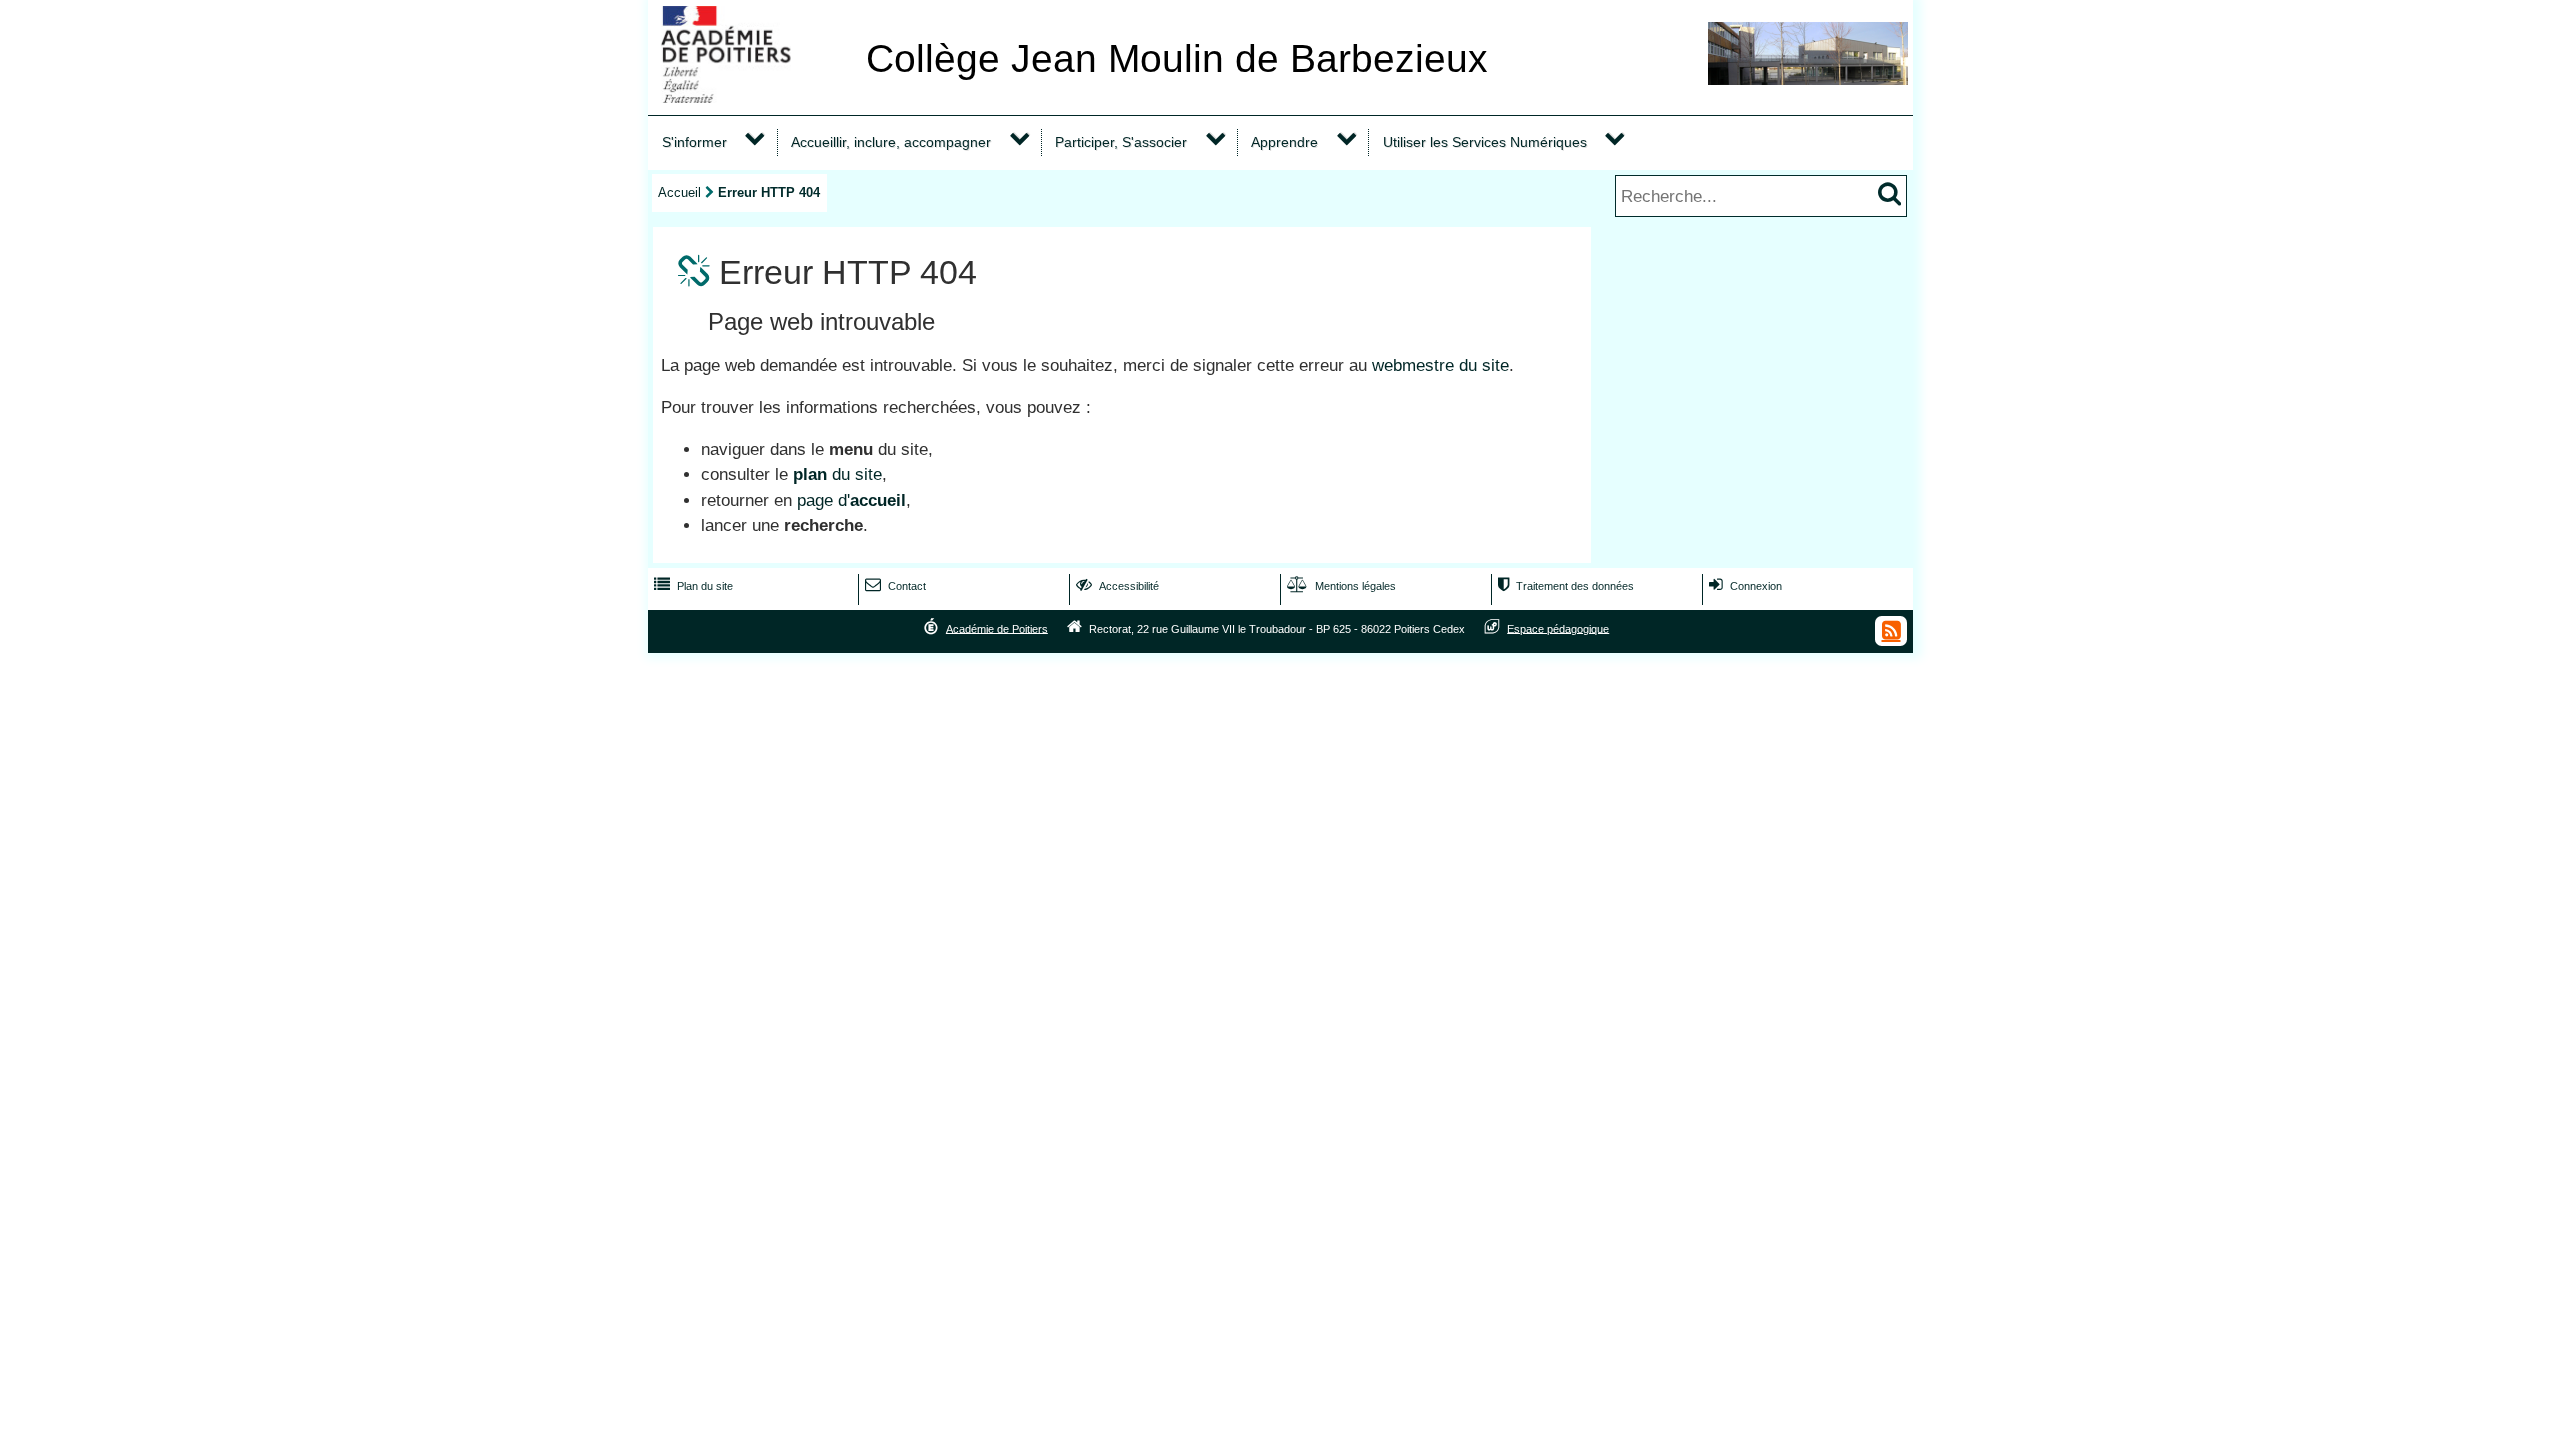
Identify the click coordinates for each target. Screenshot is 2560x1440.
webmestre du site (1440, 365)
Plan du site (693, 586)
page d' (851, 500)
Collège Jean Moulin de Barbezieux (1177, 58)
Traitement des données (1566, 586)
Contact (895, 586)
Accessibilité (1117, 586)
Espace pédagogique (1558, 628)
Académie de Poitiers (997, 628)
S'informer (694, 142)
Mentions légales (1341, 586)
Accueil (679, 192)
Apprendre (1284, 142)
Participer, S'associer (1121, 142)
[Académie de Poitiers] (753, 97)
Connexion (1745, 586)
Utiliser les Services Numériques (1485, 142)
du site (837, 474)
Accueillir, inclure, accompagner (891, 142)
